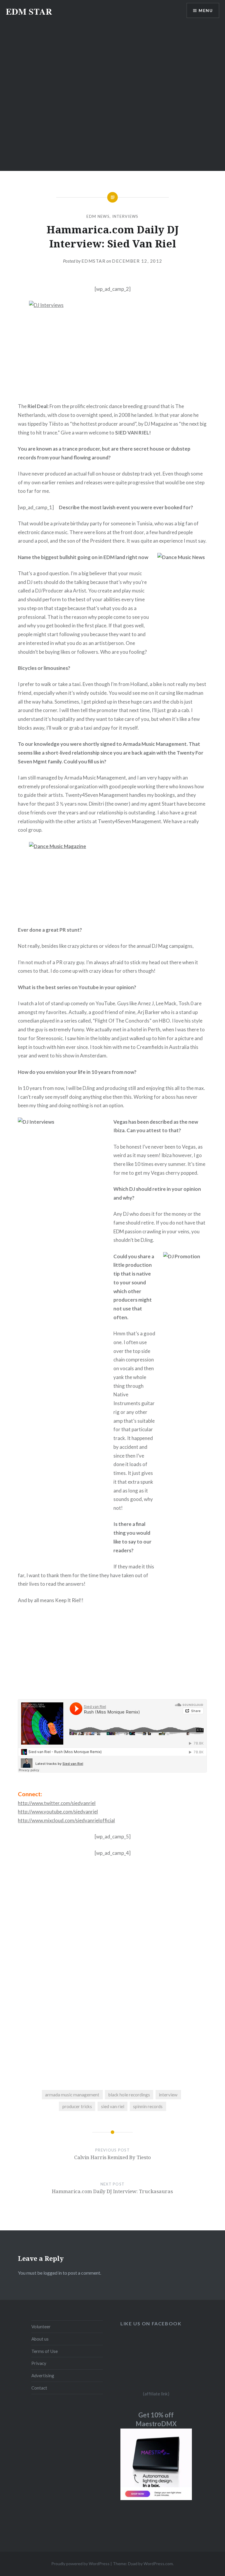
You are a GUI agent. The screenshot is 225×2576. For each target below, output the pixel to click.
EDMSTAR (94, 261)
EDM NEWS (98, 216)
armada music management (72, 2095)
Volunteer (41, 2327)
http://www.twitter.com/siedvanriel (57, 1803)
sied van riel (113, 2106)
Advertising (43, 2375)
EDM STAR (29, 11)
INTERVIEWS (125, 216)
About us (40, 2339)
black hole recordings (129, 2095)
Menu (206, 10)
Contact (39, 2388)
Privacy (39, 2363)
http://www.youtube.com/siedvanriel (58, 1812)
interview (168, 2095)
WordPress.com (158, 2564)
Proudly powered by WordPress (80, 2564)
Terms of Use (45, 2351)
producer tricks (77, 2106)
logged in (53, 2273)
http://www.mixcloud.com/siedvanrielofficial (66, 1820)
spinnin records (148, 2106)
